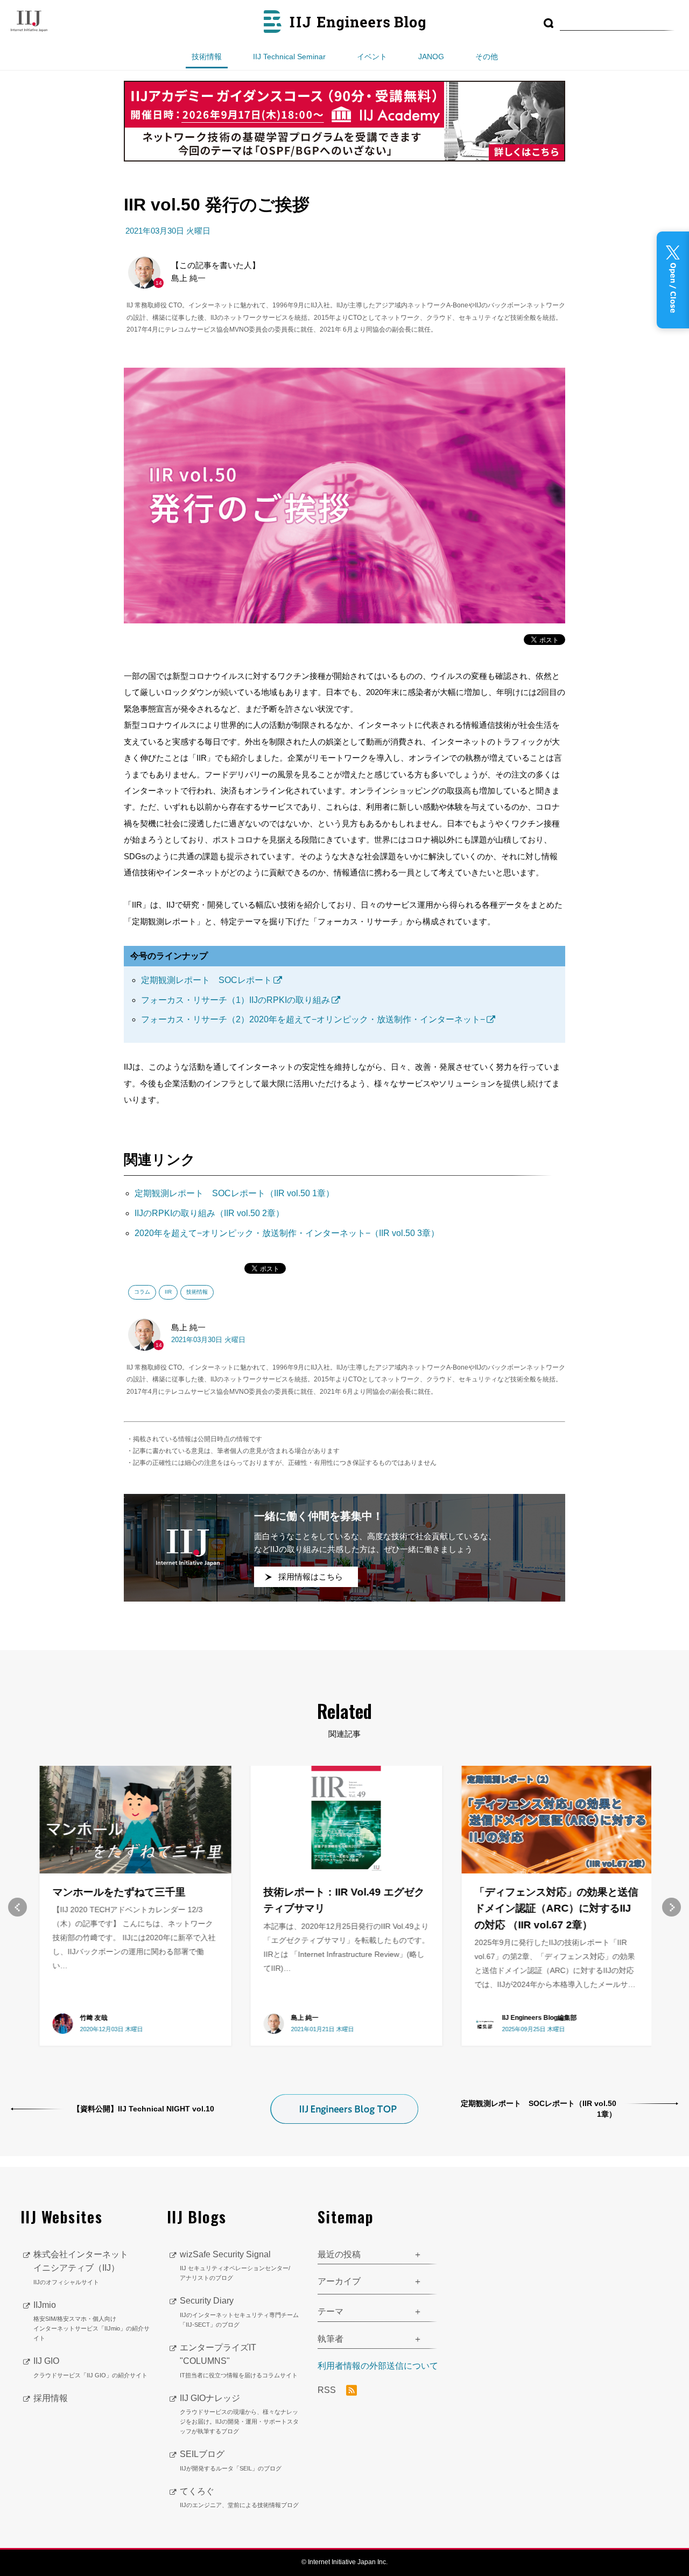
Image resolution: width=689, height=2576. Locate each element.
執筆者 (331, 2339)
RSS (328, 2390)
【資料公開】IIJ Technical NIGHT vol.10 (143, 2109)
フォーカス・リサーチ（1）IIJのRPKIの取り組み (235, 1000)
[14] (144, 272)
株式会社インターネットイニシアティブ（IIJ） (81, 2268)
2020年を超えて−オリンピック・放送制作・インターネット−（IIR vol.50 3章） (287, 1233)
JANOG (431, 57)
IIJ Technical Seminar (289, 57)
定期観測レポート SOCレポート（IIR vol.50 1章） (234, 1193)
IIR (168, 1292)
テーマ (331, 2311)
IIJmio (92, 2321)
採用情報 (51, 2398)
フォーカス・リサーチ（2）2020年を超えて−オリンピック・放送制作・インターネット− (313, 1019)
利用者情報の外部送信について (378, 2366)
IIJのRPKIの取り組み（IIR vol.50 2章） (209, 1213)
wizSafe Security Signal (235, 2266)
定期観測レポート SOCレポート (206, 980)
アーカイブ (339, 2281)
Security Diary (239, 2312)
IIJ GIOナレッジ (239, 2414)
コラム (142, 1292)
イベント (372, 57)
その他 (487, 57)
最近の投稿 (339, 2254)
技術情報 (207, 57)
